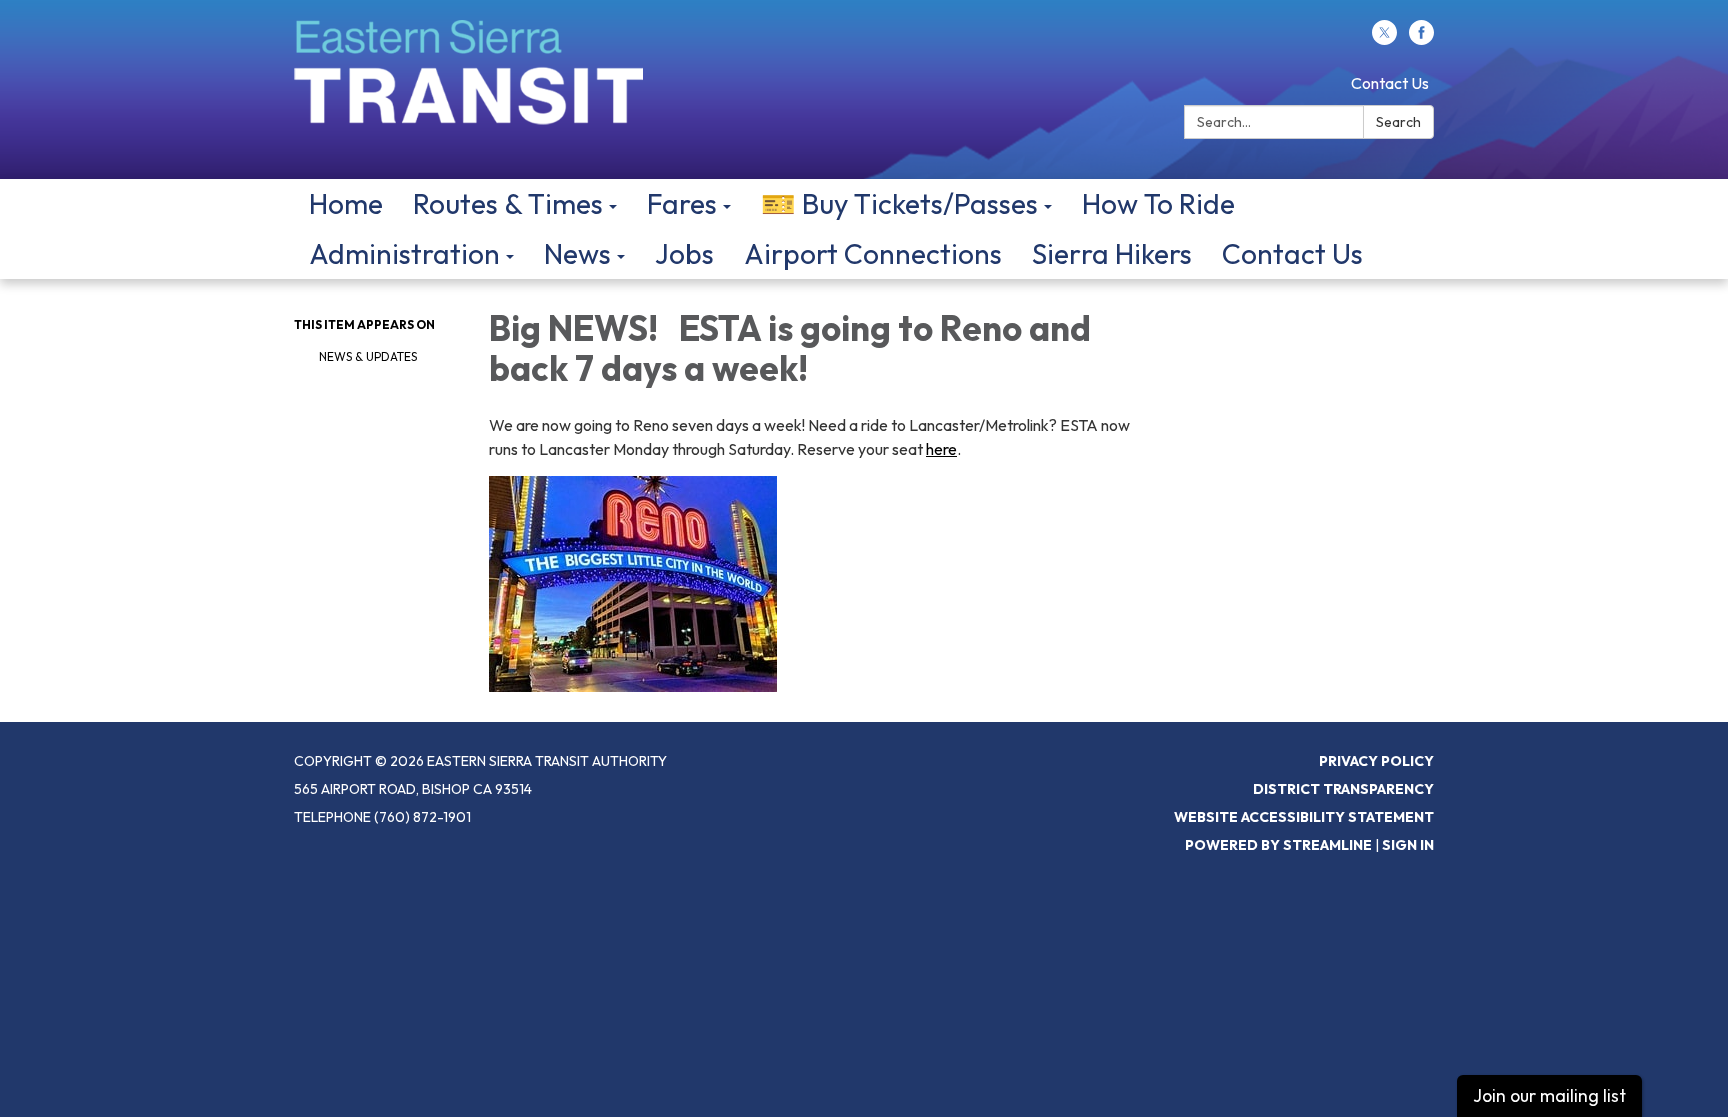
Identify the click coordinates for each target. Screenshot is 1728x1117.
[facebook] (1421, 39)
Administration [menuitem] (404, 253)
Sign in (1408, 845)
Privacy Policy (1376, 761)
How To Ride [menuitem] (1158, 203)
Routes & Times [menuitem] (508, 203)
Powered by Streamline (1278, 845)
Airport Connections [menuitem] (873, 253)
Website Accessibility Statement (1304, 817)
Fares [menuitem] (682, 203)
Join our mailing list (1549, 1095)
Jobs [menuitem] (684, 253)
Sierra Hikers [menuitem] (1112, 253)
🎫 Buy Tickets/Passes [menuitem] (899, 203)
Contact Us (1390, 83)
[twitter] (1384, 39)
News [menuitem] (577, 253)
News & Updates (368, 356)
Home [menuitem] (346, 203)
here (941, 449)
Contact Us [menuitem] (1292, 253)
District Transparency (1343, 789)
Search (1398, 122)
